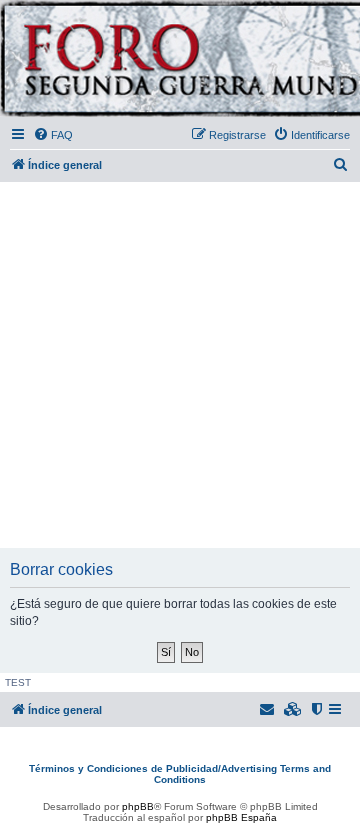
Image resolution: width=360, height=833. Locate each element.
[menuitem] (53, 135)
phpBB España (241, 817)
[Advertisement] (180, 366)
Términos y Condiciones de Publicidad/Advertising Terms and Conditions (180, 774)
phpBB (138, 806)
